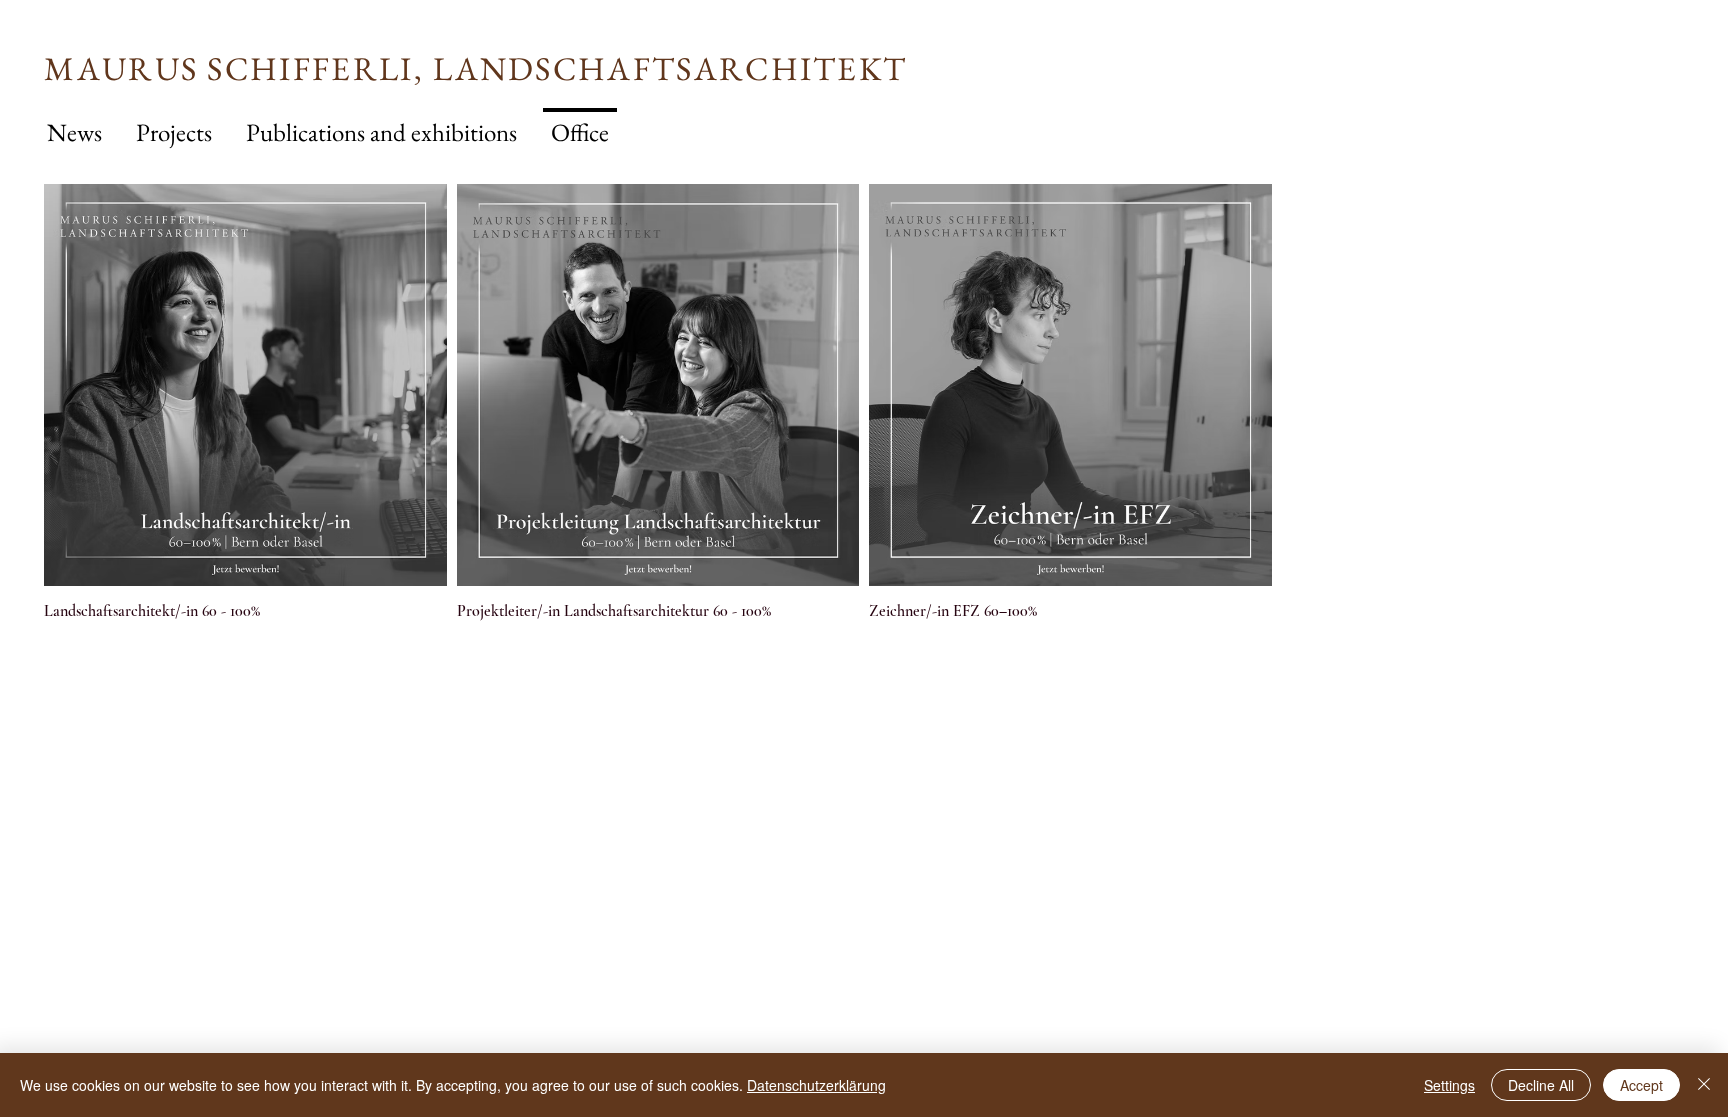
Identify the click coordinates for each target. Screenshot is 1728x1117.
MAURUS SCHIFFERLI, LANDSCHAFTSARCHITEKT (475, 68)
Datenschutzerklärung (816, 1085)
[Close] (1704, 1085)
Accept (1641, 1085)
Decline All (1541, 1085)
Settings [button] (1449, 1085)
